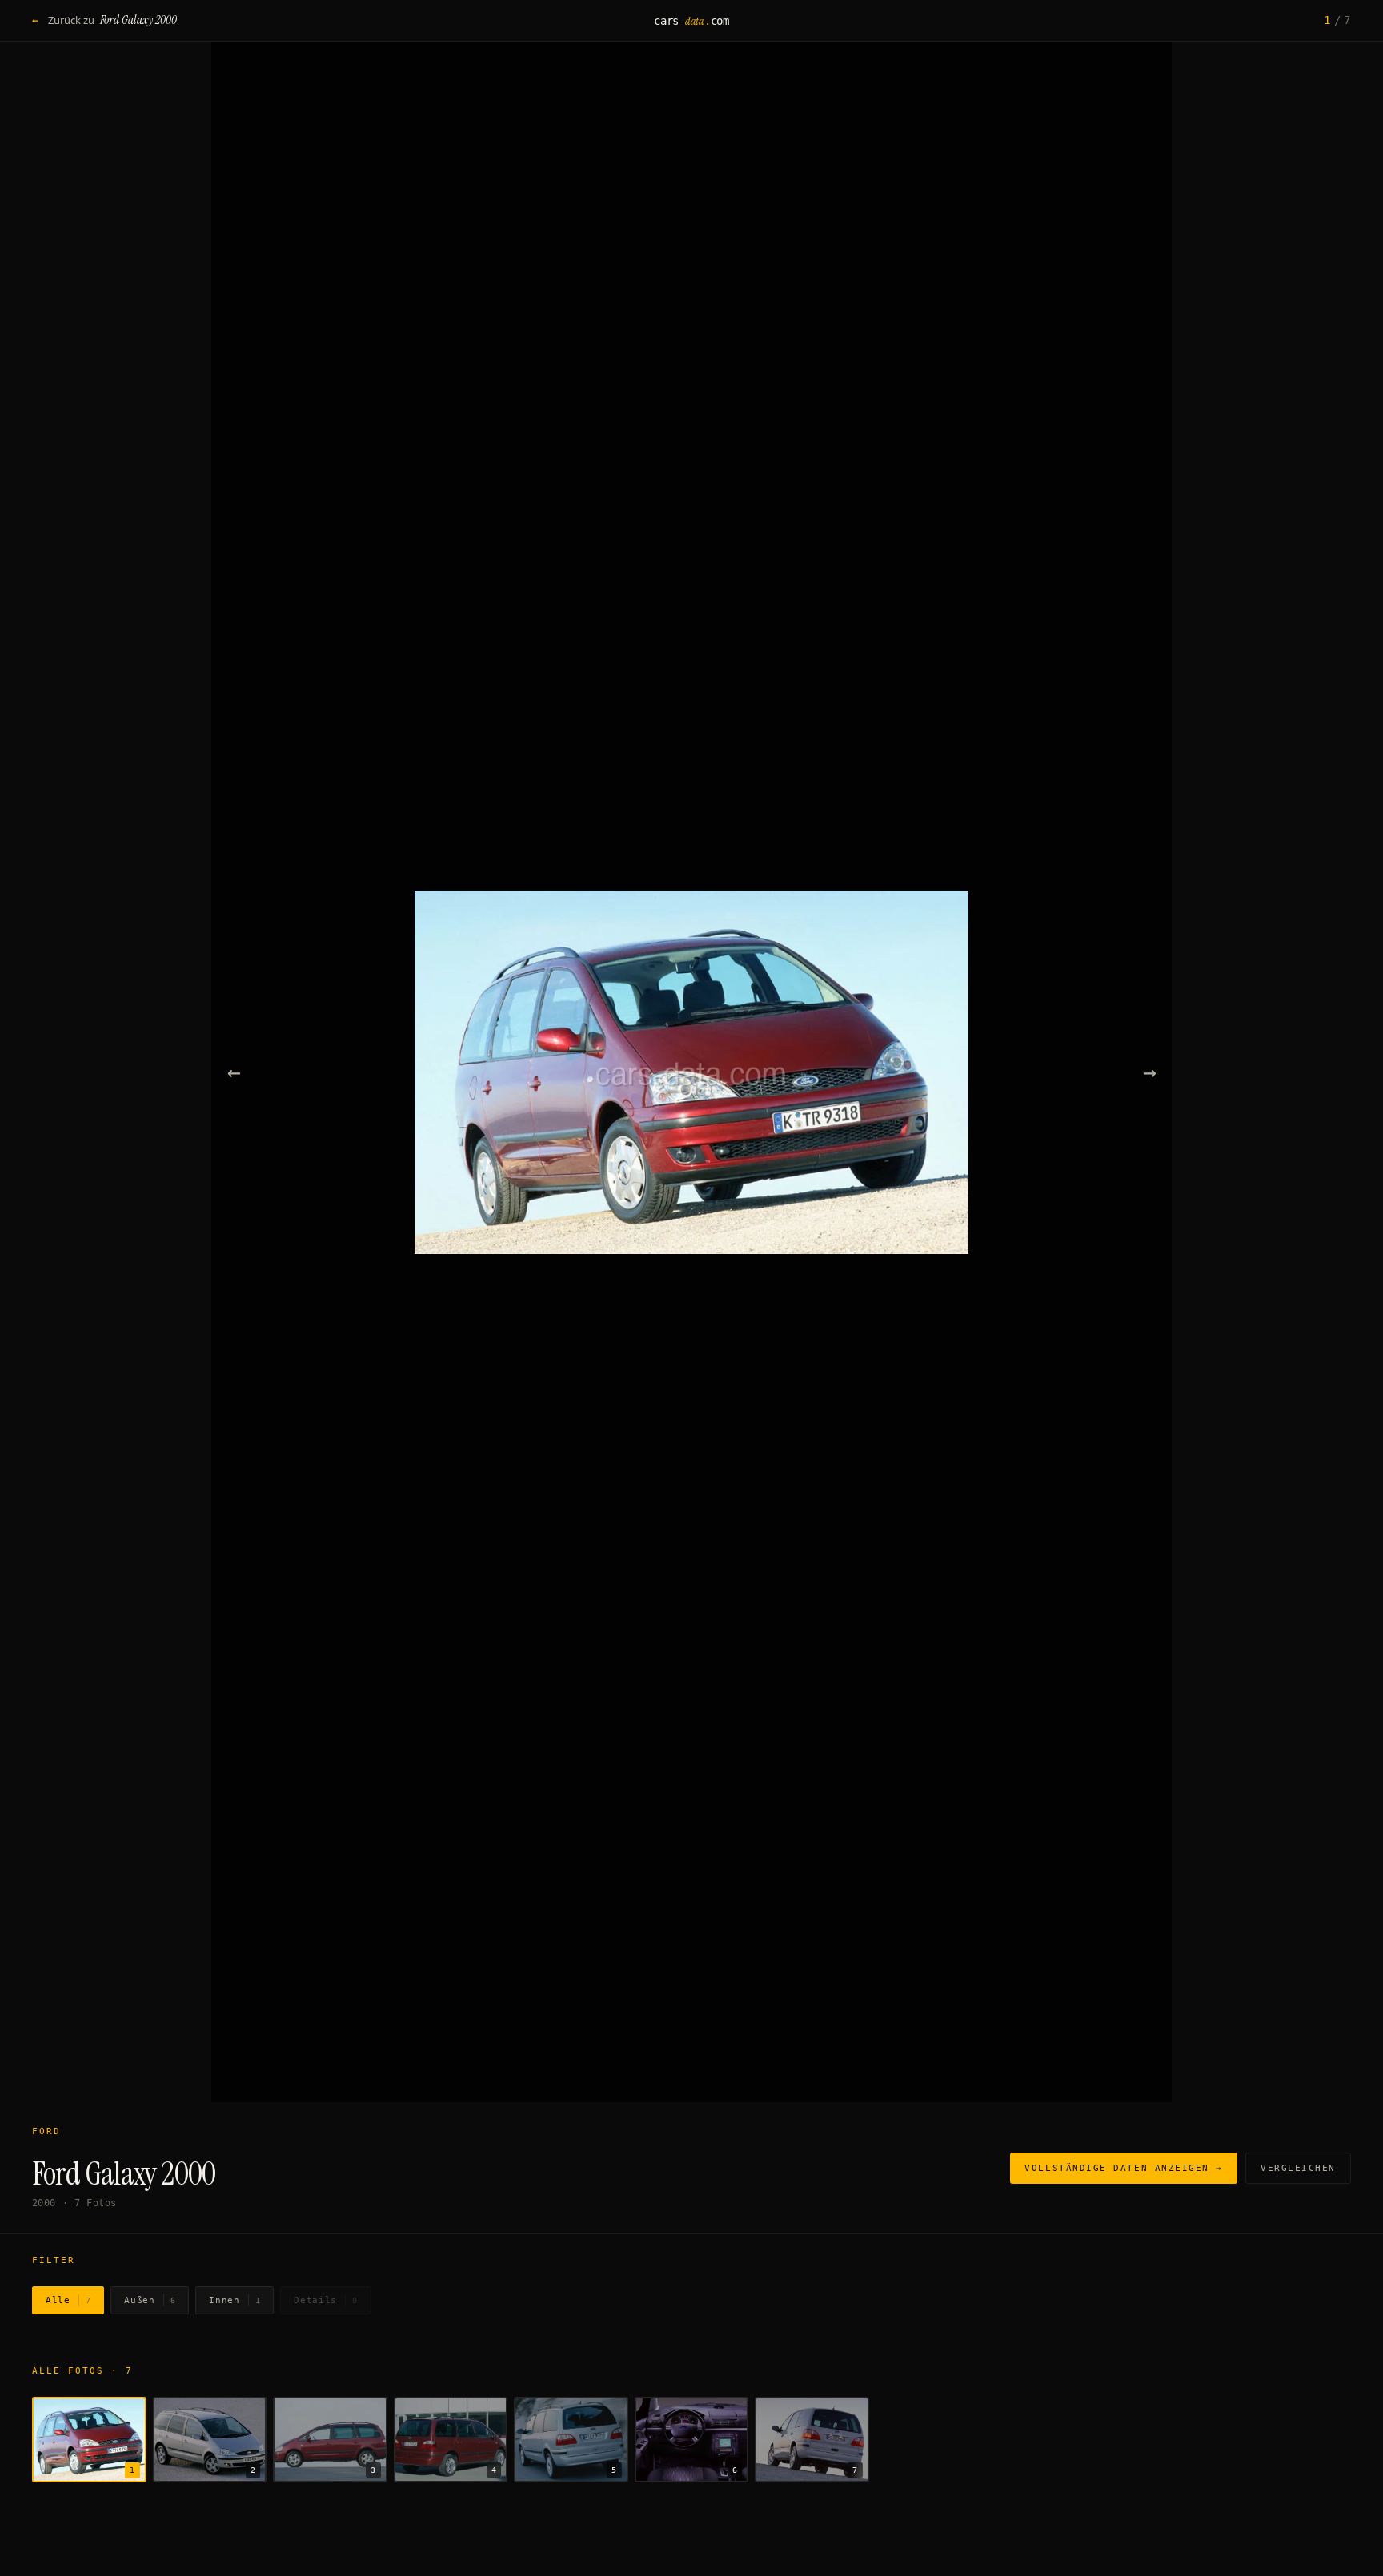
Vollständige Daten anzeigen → (1124, 2168)
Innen (235, 2300)
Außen (150, 2300)
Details (325, 2300)
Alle (68, 2300)
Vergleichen (1298, 2168)
